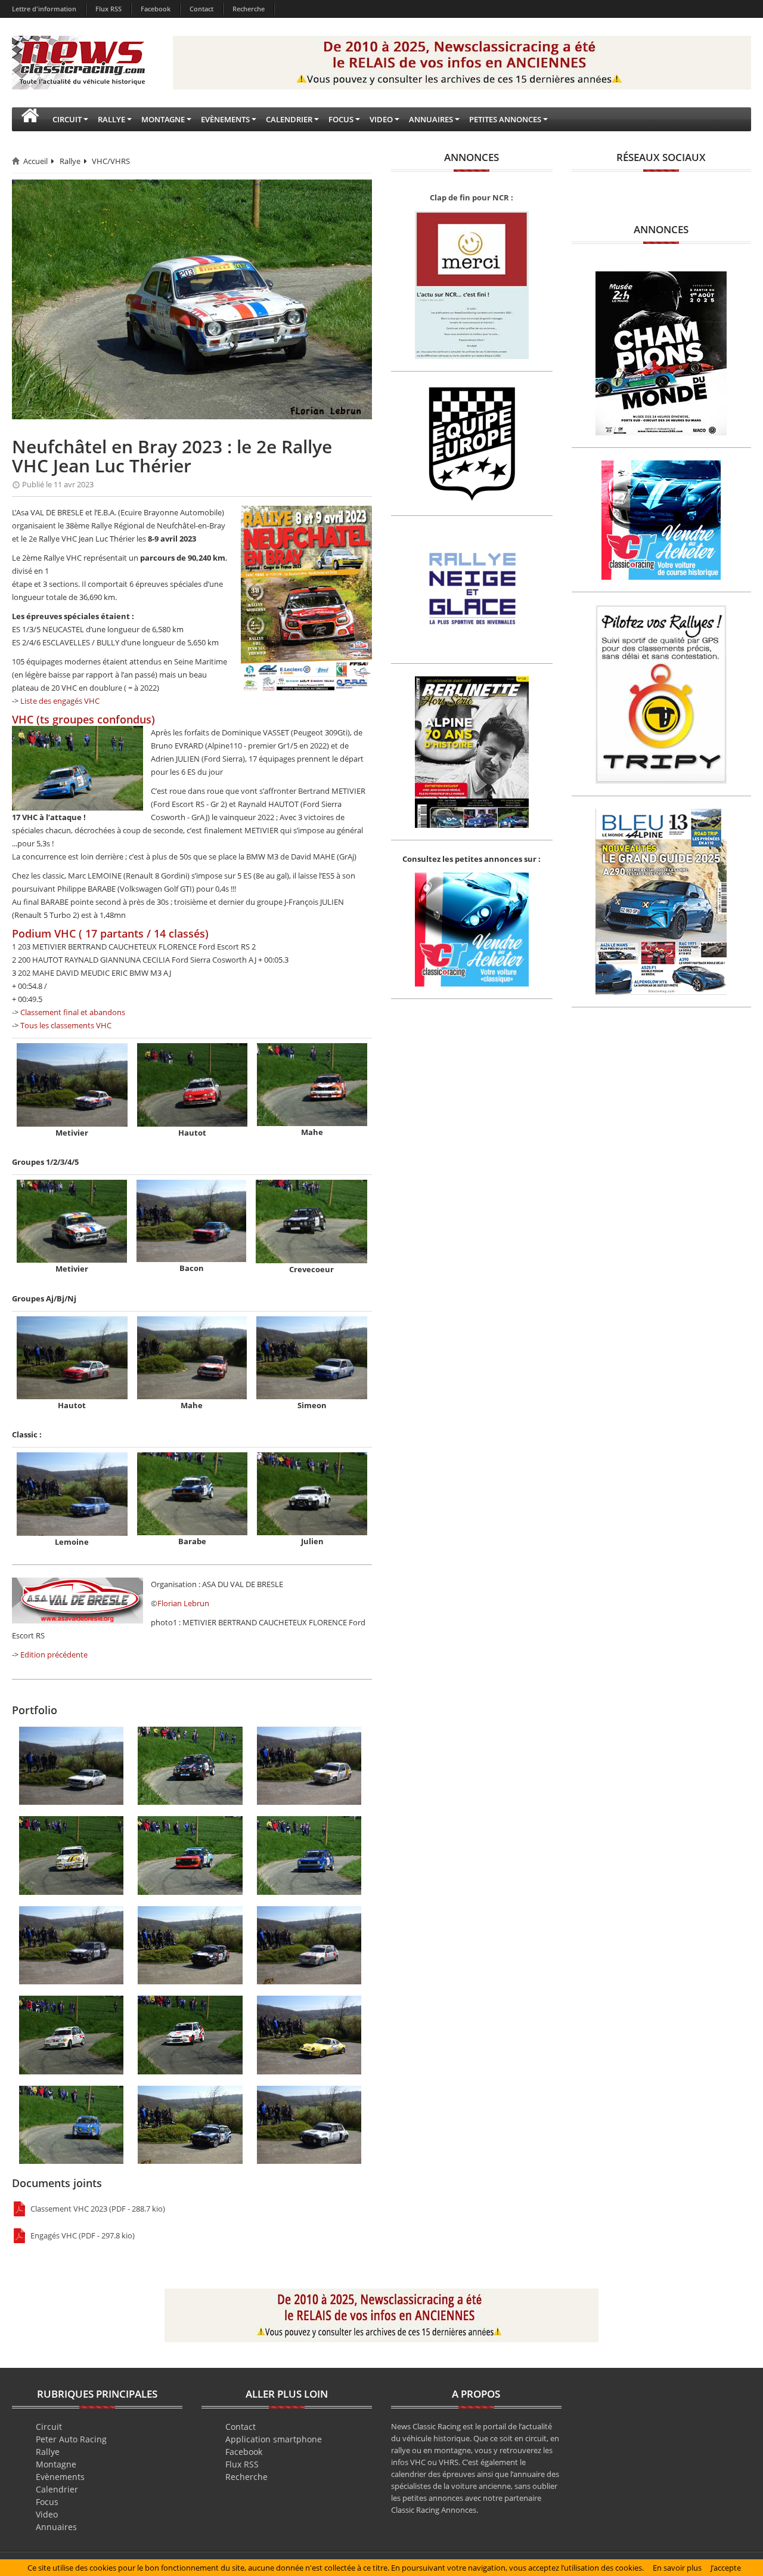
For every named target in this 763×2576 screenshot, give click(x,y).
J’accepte (726, 2568)
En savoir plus (677, 2568)
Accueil (35, 161)
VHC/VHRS (111, 161)
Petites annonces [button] (505, 119)
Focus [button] (341, 119)
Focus (47, 2502)
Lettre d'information (44, 9)
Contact (201, 9)
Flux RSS (108, 9)
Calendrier (57, 2489)
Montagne (56, 2464)
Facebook (156, 9)
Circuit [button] (67, 119)
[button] (30, 119)
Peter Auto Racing (71, 2439)
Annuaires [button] (431, 119)
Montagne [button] (163, 119)
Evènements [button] (225, 119)
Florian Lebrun (183, 1603)
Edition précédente (54, 1655)
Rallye (70, 161)
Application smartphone (274, 2439)
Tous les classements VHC (66, 1025)
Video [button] (381, 119)
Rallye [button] (111, 119)
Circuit (49, 2427)
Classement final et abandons (73, 1012)
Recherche (249, 9)
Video (47, 2514)
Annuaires (56, 2527)
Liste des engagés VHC (60, 701)
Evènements (60, 2477)
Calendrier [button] (289, 119)
